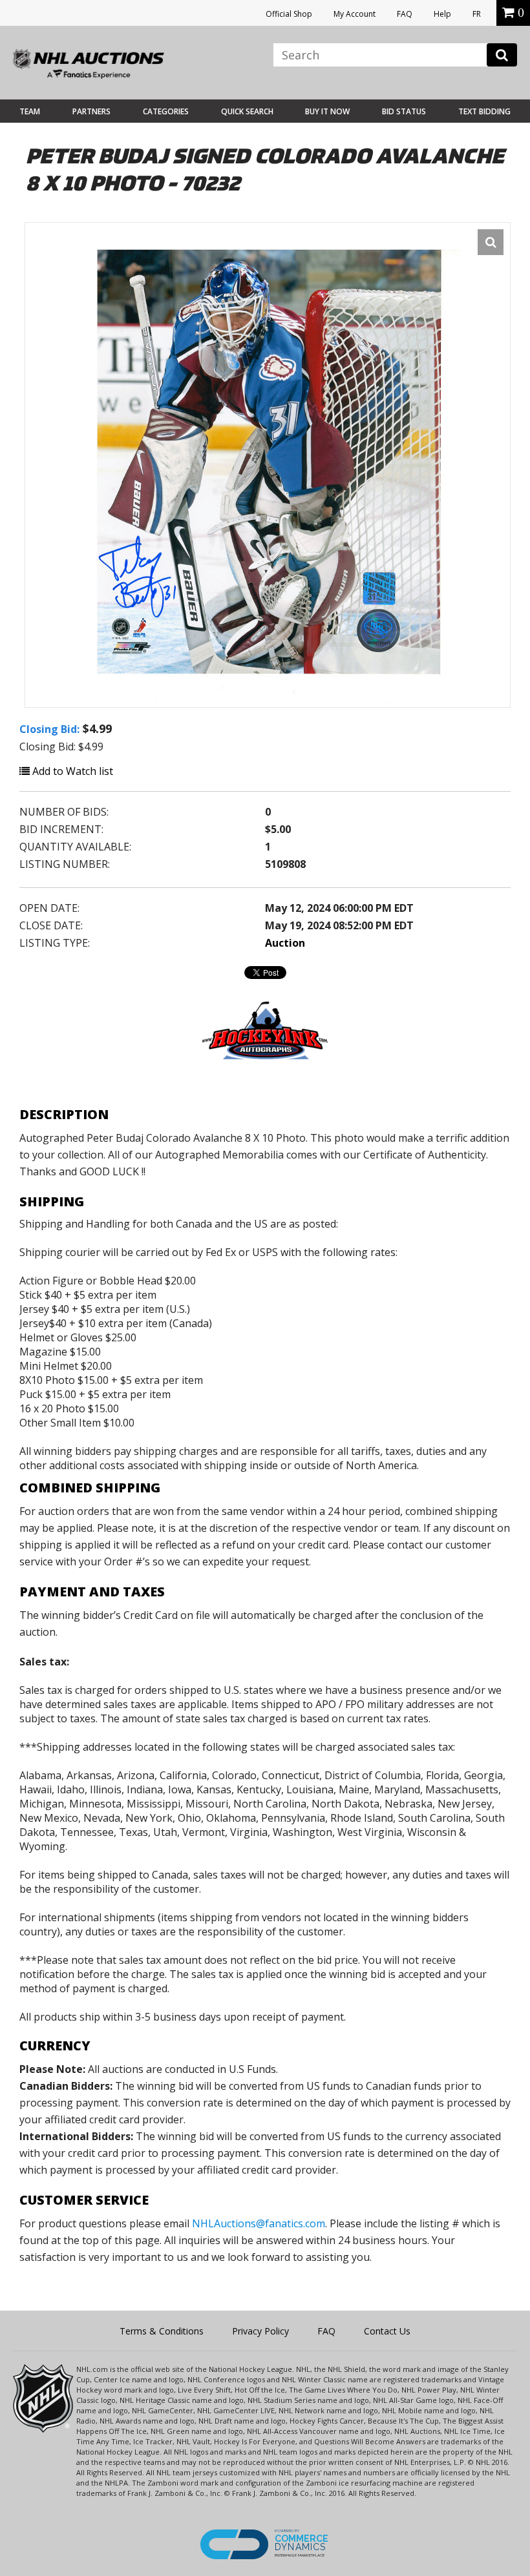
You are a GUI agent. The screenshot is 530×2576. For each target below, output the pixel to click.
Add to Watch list (71, 771)
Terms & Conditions (162, 2331)
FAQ (405, 14)
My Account (355, 14)
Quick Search (247, 111)
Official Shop (289, 14)
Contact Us (387, 2331)
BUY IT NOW (327, 111)
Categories (166, 111)
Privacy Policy (260, 2331)
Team (30, 111)
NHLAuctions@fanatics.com (259, 2223)
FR (477, 14)
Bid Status (404, 111)
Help (442, 14)
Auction (285, 943)
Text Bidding (484, 111)
